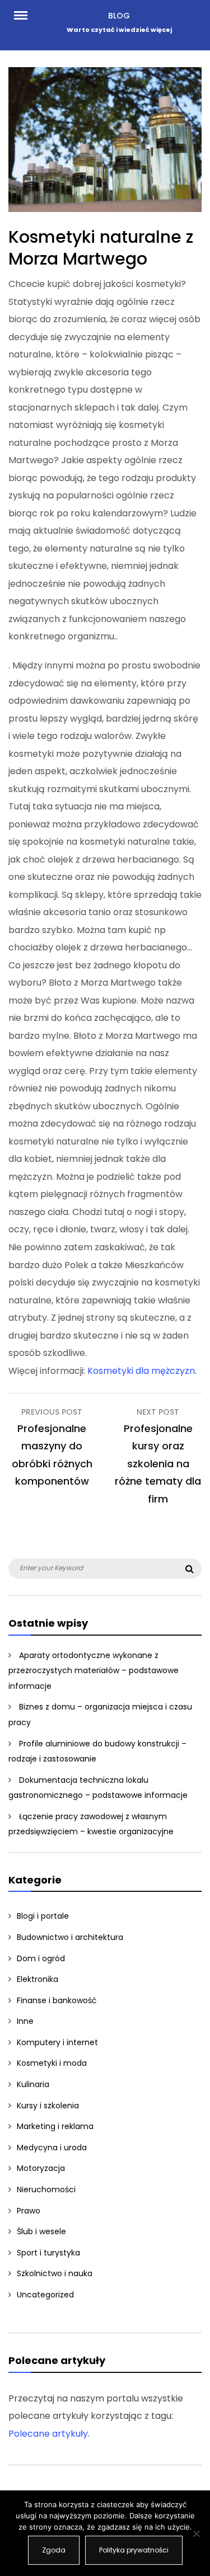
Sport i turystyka (48, 2253)
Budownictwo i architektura (70, 1937)
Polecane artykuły (48, 2434)
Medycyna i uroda (52, 2148)
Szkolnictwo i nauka (55, 2273)
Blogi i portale (43, 1916)
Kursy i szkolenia (48, 2106)
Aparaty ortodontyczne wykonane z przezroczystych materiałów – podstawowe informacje (94, 1671)
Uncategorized (45, 2295)
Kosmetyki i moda (52, 2063)
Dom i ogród (41, 1958)
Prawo (29, 2211)
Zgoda (54, 2550)
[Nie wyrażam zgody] (196, 2533)
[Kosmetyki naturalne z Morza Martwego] (105, 209)
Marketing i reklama (55, 2126)
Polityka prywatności (134, 2550)
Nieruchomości (46, 2189)
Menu (25, 15)
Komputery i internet (57, 2042)
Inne (25, 2021)
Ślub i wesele (41, 2231)
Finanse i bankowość (57, 2000)
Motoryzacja (41, 2168)
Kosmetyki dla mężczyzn (141, 1371)
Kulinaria (33, 2084)
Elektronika (38, 1979)
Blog (119, 16)
